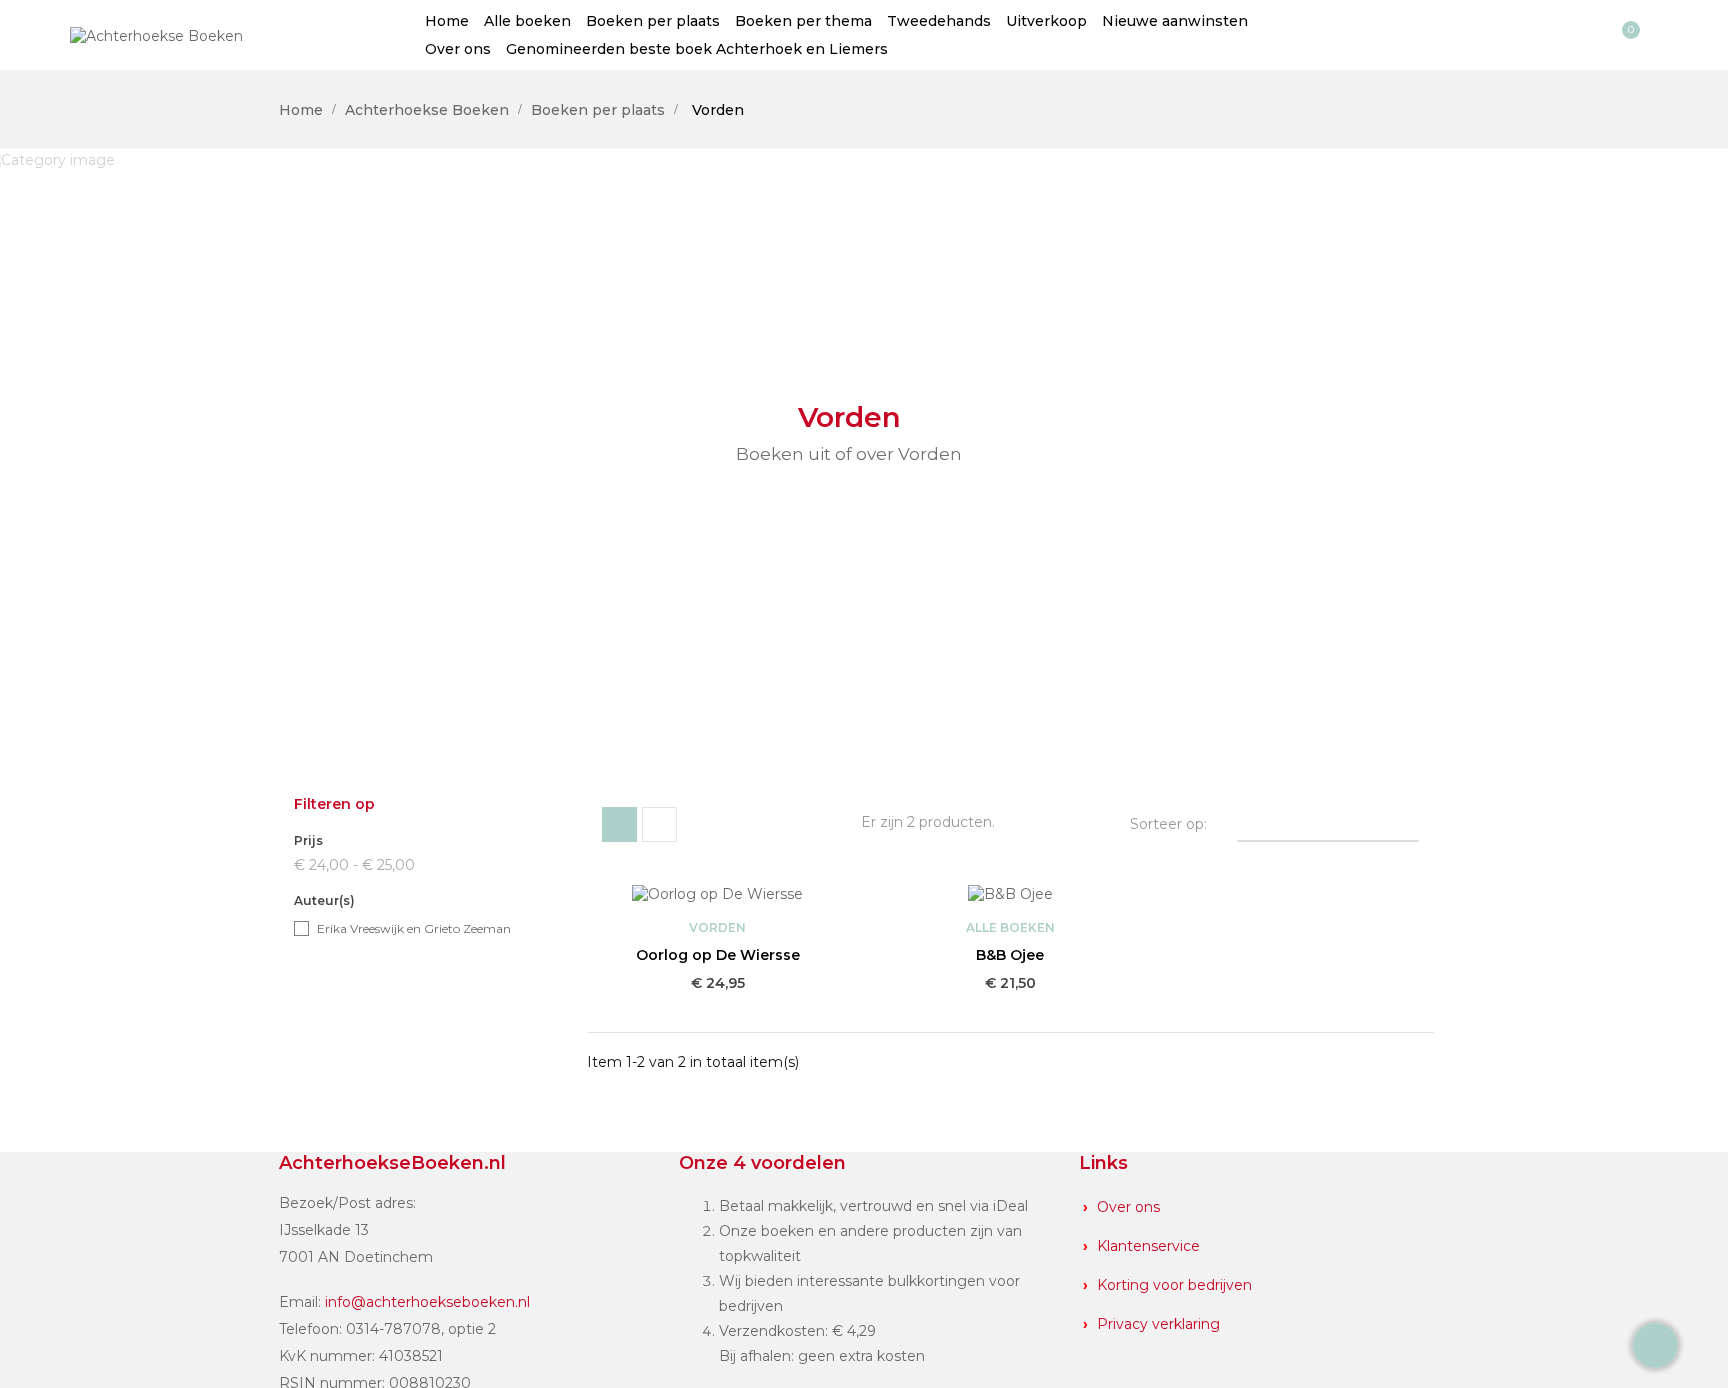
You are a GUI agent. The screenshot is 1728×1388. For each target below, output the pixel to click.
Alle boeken (1010, 927)
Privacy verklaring (1158, 1324)
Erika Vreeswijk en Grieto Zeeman (414, 928)
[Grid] (619, 824)
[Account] (1588, 35)
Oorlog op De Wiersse (718, 955)
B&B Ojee (1010, 955)
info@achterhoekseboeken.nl (427, 1302)
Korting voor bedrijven (1174, 1285)
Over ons (1128, 1207)
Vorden (717, 927)
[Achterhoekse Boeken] (156, 34)
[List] (659, 824)
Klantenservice (1148, 1246)
